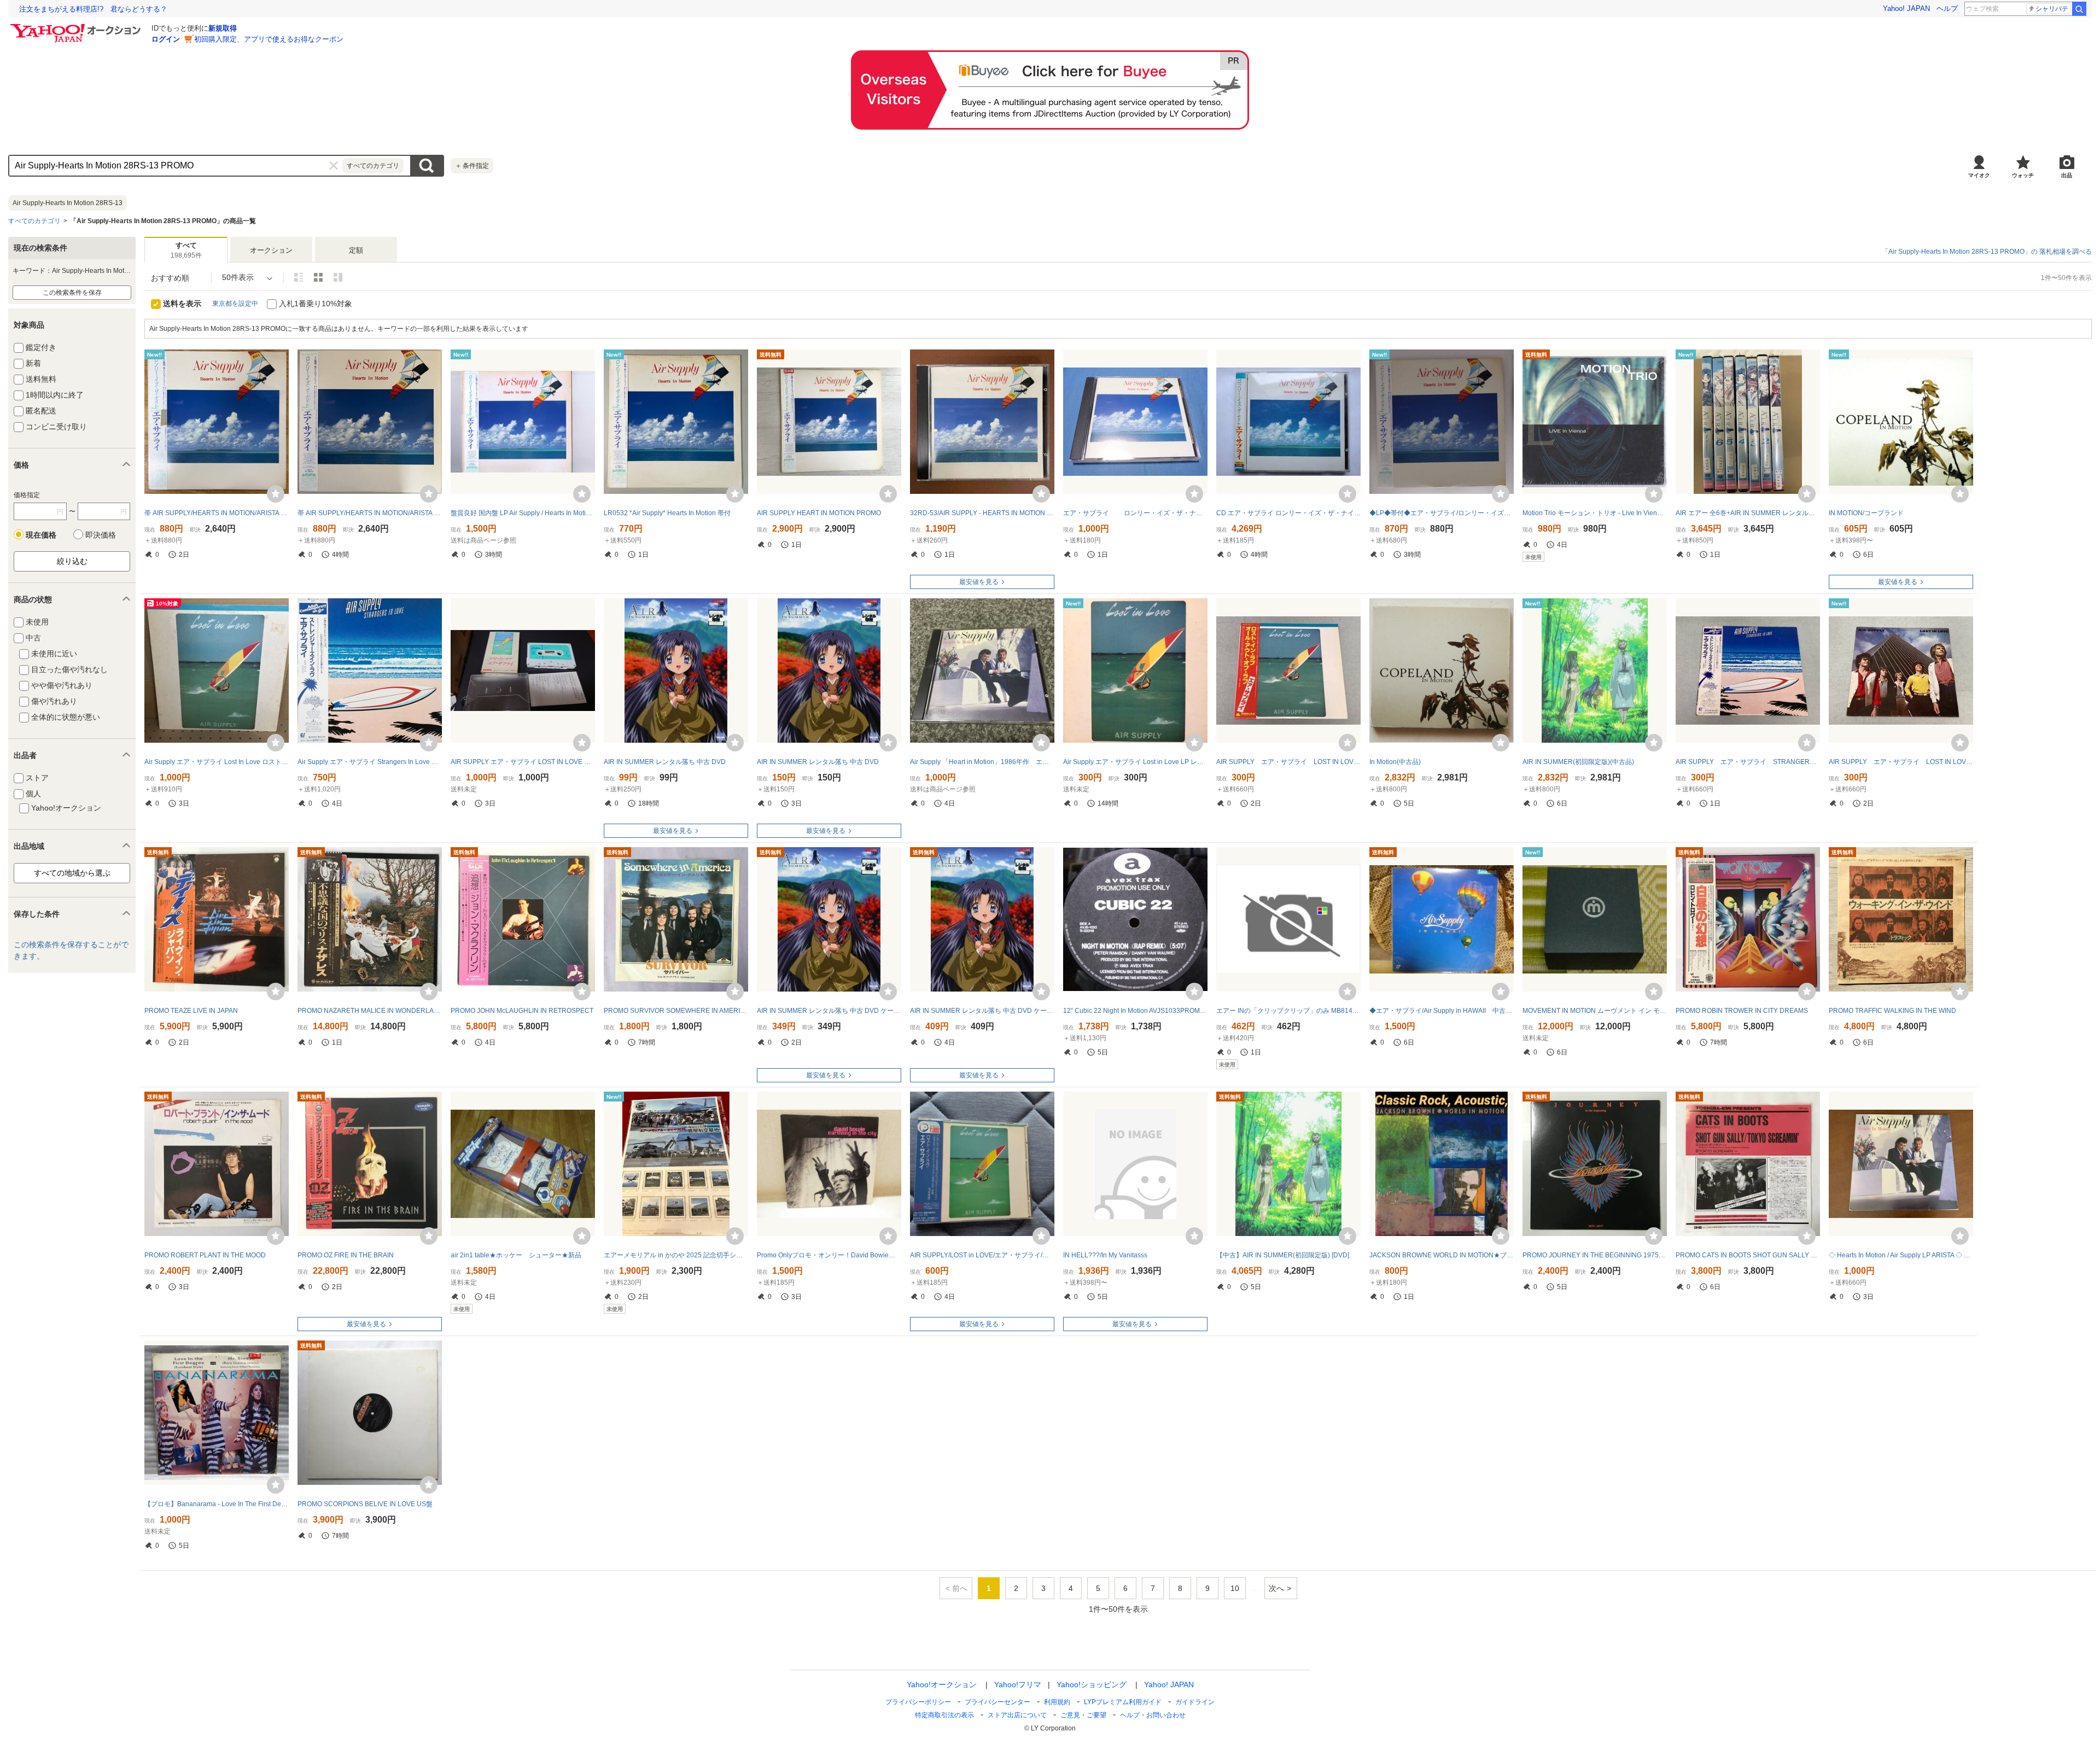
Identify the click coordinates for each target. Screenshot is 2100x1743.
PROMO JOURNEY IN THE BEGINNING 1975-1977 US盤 (1595, 1255)
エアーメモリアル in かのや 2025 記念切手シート (676, 1255)
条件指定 (472, 166)
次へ (1276, 1588)
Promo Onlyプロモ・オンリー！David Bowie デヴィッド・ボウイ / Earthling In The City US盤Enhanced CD (829, 1255)
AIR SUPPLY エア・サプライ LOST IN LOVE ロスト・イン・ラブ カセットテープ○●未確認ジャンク (523, 762)
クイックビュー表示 (338, 277)
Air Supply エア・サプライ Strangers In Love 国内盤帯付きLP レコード (370, 762)
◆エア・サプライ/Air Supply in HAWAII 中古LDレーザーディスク (1442, 1011)
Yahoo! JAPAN (1906, 8)
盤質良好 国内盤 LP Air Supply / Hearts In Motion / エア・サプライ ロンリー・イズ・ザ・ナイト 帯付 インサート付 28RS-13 (523, 513)
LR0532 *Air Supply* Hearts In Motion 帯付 (667, 513)
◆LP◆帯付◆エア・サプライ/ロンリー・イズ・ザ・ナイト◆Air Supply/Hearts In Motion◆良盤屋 (1442, 513)
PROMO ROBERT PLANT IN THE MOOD (205, 1255)
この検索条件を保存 (72, 293)
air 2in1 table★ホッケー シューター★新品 (516, 1255)
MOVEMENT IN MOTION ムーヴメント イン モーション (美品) (1595, 1011)
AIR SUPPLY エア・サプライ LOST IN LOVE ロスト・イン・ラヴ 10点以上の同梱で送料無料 (1288, 762)
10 (1235, 1588)
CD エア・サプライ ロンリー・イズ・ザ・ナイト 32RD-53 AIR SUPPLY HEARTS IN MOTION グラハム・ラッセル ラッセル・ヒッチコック (1288, 513)
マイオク (1979, 175)
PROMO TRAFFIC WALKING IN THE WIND (1892, 1011)
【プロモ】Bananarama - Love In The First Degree (217, 1504)
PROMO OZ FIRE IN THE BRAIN (346, 1255)
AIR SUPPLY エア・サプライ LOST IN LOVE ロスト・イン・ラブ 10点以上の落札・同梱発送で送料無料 (1901, 762)
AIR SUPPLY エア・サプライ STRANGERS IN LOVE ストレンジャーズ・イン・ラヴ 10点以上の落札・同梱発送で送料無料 (1748, 762)
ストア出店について (1017, 1715)
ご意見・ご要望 (1083, 1715)
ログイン (166, 39)
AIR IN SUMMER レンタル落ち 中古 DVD (665, 762)
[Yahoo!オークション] (77, 27)
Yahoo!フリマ (1018, 1684)
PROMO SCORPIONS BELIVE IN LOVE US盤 (365, 1504)
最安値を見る (979, 582)
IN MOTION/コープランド (1866, 513)
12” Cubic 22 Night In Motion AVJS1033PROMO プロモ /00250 (1135, 1011)
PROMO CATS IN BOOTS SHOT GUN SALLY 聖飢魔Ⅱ (1748, 1255)
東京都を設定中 (235, 304)
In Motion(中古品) (1395, 762)
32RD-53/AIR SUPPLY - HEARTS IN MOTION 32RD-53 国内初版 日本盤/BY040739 (982, 513)
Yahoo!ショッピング (1092, 1684)
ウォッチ (2023, 175)
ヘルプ (1947, 8)
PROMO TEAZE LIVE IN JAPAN (191, 1011)
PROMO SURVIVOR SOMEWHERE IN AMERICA (676, 1011)
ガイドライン (1195, 1702)
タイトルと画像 (299, 277)
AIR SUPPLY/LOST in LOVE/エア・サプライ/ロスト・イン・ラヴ (982, 1255)
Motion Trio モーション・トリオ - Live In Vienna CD (1595, 513)
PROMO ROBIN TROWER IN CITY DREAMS (1742, 1011)
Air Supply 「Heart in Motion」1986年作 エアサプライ (982, 762)
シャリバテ (2052, 9)
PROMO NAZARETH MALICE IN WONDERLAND (370, 1011)
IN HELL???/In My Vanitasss (1105, 1255)
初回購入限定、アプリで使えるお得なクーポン (269, 39)
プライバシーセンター (997, 1702)
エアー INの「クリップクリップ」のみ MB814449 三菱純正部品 (1288, 1011)
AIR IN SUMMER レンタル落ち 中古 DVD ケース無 (829, 1011)
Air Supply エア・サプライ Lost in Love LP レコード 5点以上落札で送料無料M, (1135, 762)
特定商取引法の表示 (944, 1715)
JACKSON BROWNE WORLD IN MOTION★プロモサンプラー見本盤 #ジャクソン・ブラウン (1442, 1255)
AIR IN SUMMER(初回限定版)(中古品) (1578, 762)
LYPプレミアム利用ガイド (1123, 1702)
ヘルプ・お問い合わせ (1153, 1715)
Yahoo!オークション (942, 1684)
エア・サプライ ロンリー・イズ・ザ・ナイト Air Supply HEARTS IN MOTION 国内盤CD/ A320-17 (1135, 513)
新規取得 (223, 28)
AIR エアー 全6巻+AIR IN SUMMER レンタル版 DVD (1748, 513)
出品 (2067, 175)
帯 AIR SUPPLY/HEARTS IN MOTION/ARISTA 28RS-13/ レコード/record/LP (217, 513)
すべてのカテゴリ (34, 221)
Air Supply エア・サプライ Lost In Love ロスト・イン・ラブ (217, 762)
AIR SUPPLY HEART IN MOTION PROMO (819, 513)
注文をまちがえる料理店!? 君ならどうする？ (93, 9)
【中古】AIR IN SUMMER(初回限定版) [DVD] (1283, 1255)
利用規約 (1057, 1702)
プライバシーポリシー (918, 1702)
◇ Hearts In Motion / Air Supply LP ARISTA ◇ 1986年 (1901, 1255)
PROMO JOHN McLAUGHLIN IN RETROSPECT (522, 1011)
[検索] (2079, 9)
